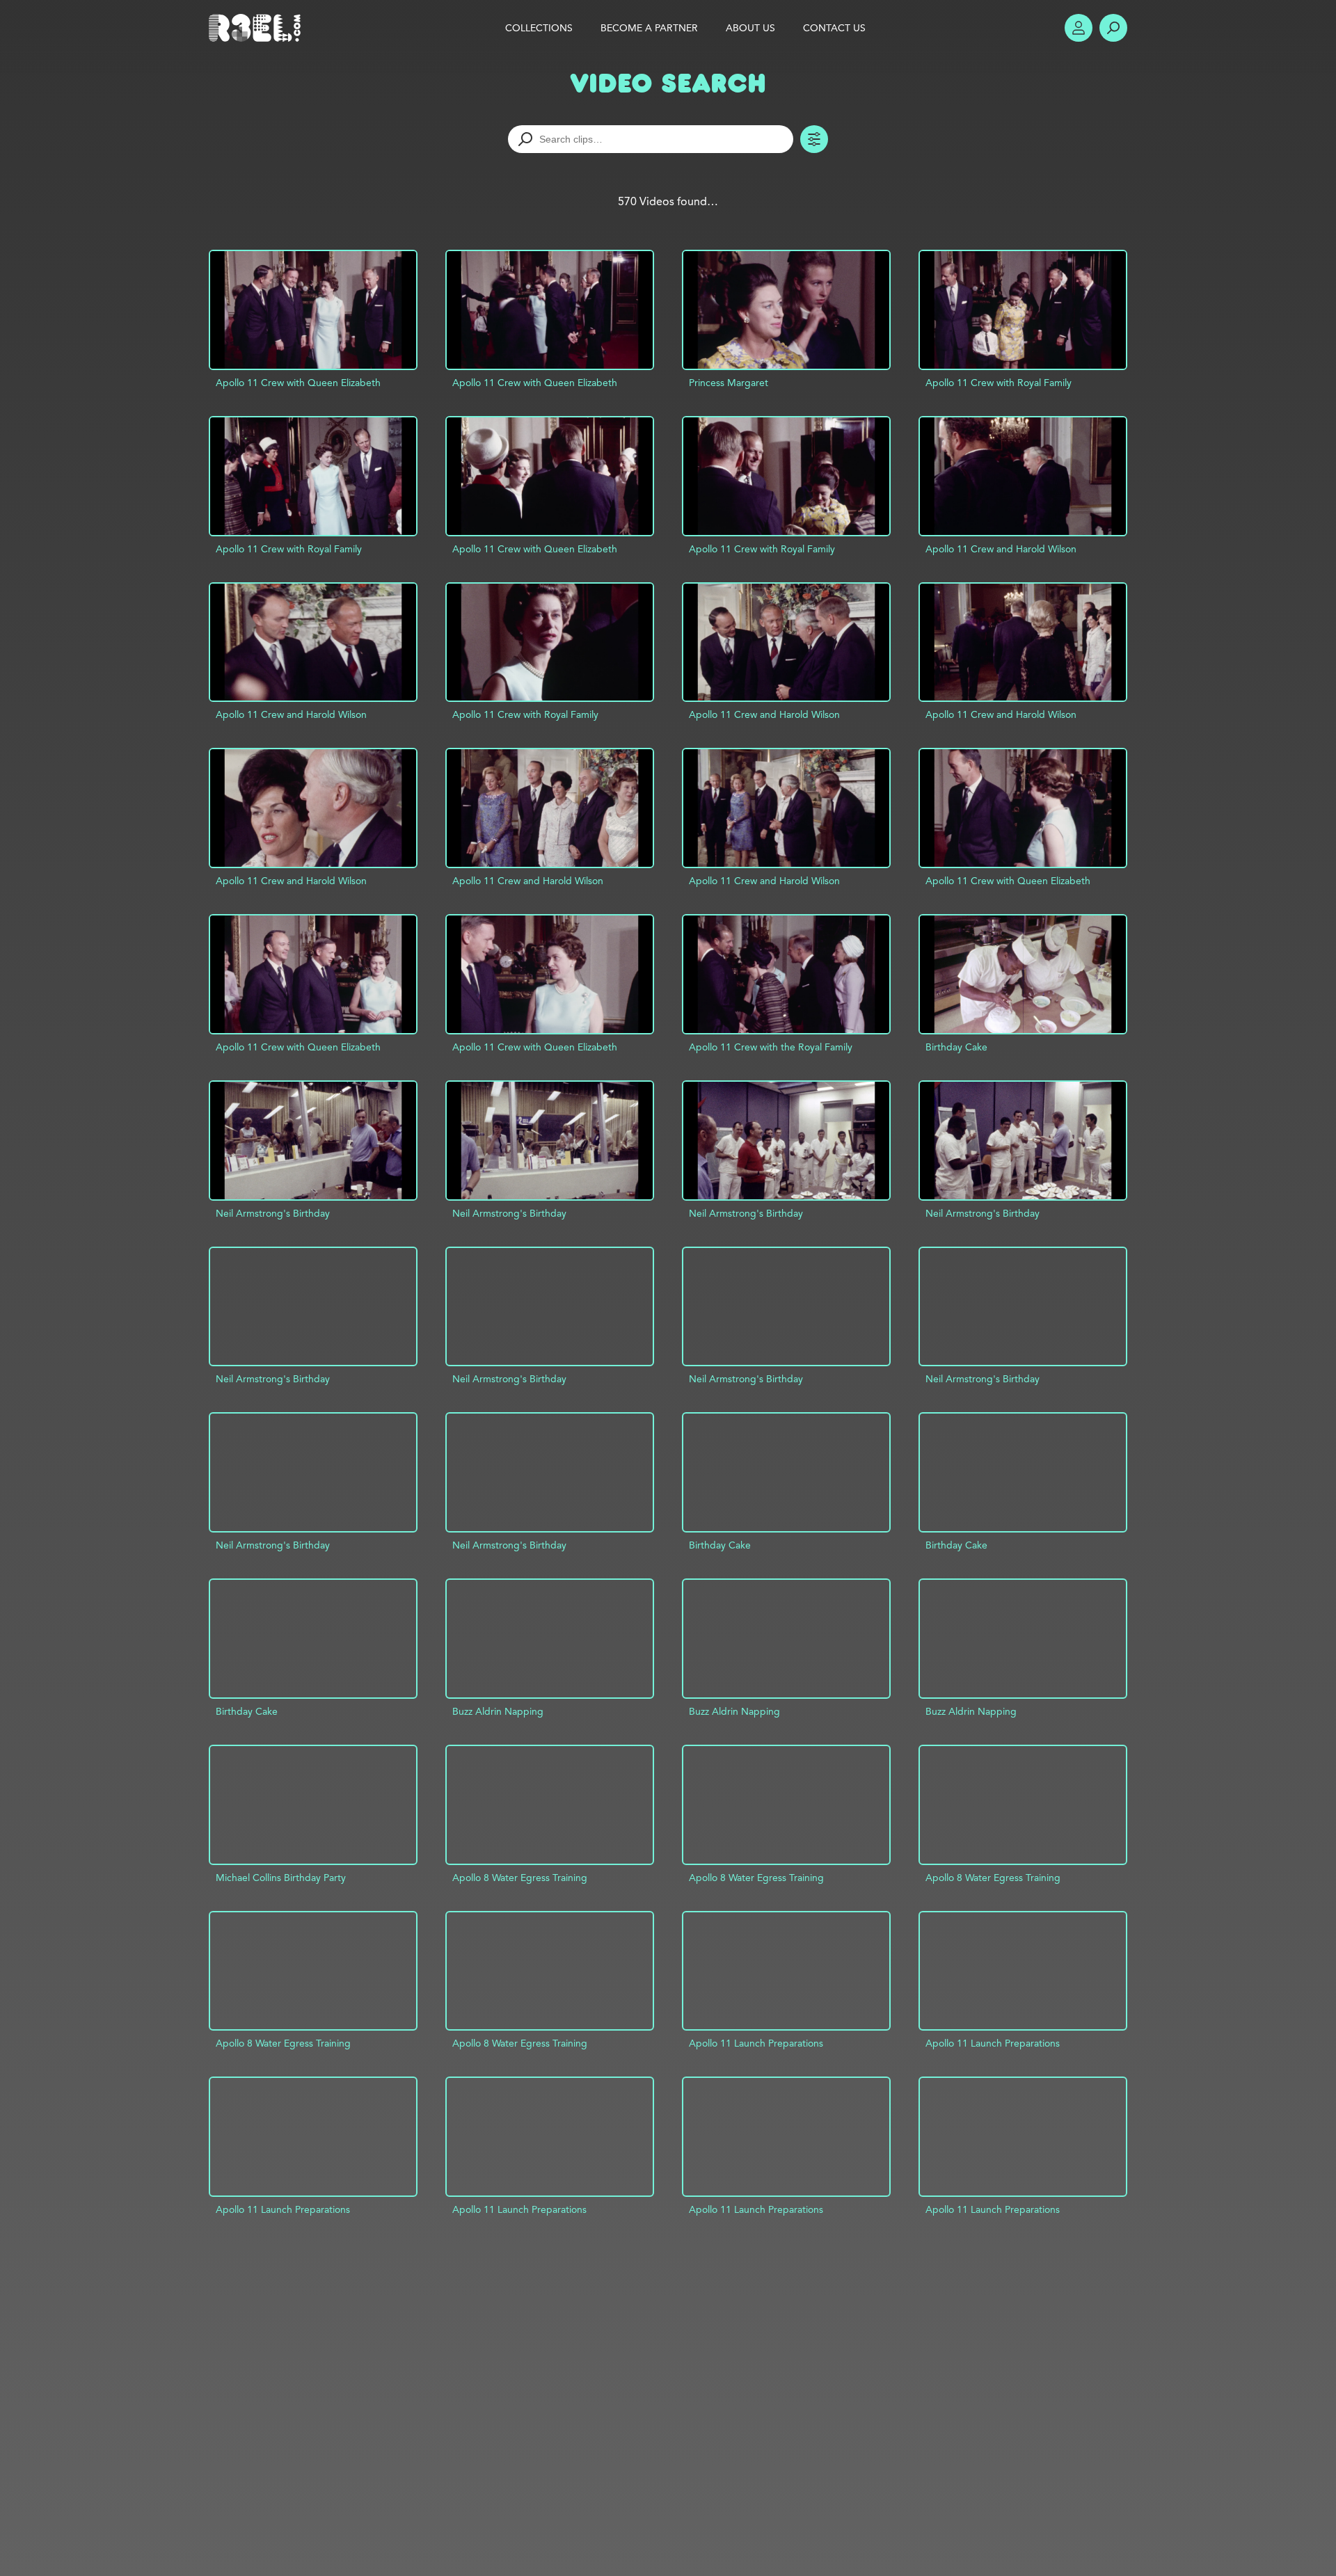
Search (1113, 28)
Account (1079, 28)
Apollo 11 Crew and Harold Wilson (1001, 549)
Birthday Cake (956, 1047)
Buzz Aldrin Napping (498, 1711)
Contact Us (834, 28)
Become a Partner (649, 28)
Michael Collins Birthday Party (281, 1878)
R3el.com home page (257, 28)
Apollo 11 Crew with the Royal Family (771, 1047)
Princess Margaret (729, 383)
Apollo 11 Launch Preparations (756, 2043)
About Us (750, 28)
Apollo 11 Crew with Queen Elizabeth (298, 383)
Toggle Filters (814, 139)
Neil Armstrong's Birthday (273, 1213)
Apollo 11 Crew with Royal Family (999, 383)
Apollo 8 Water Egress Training (520, 1878)
